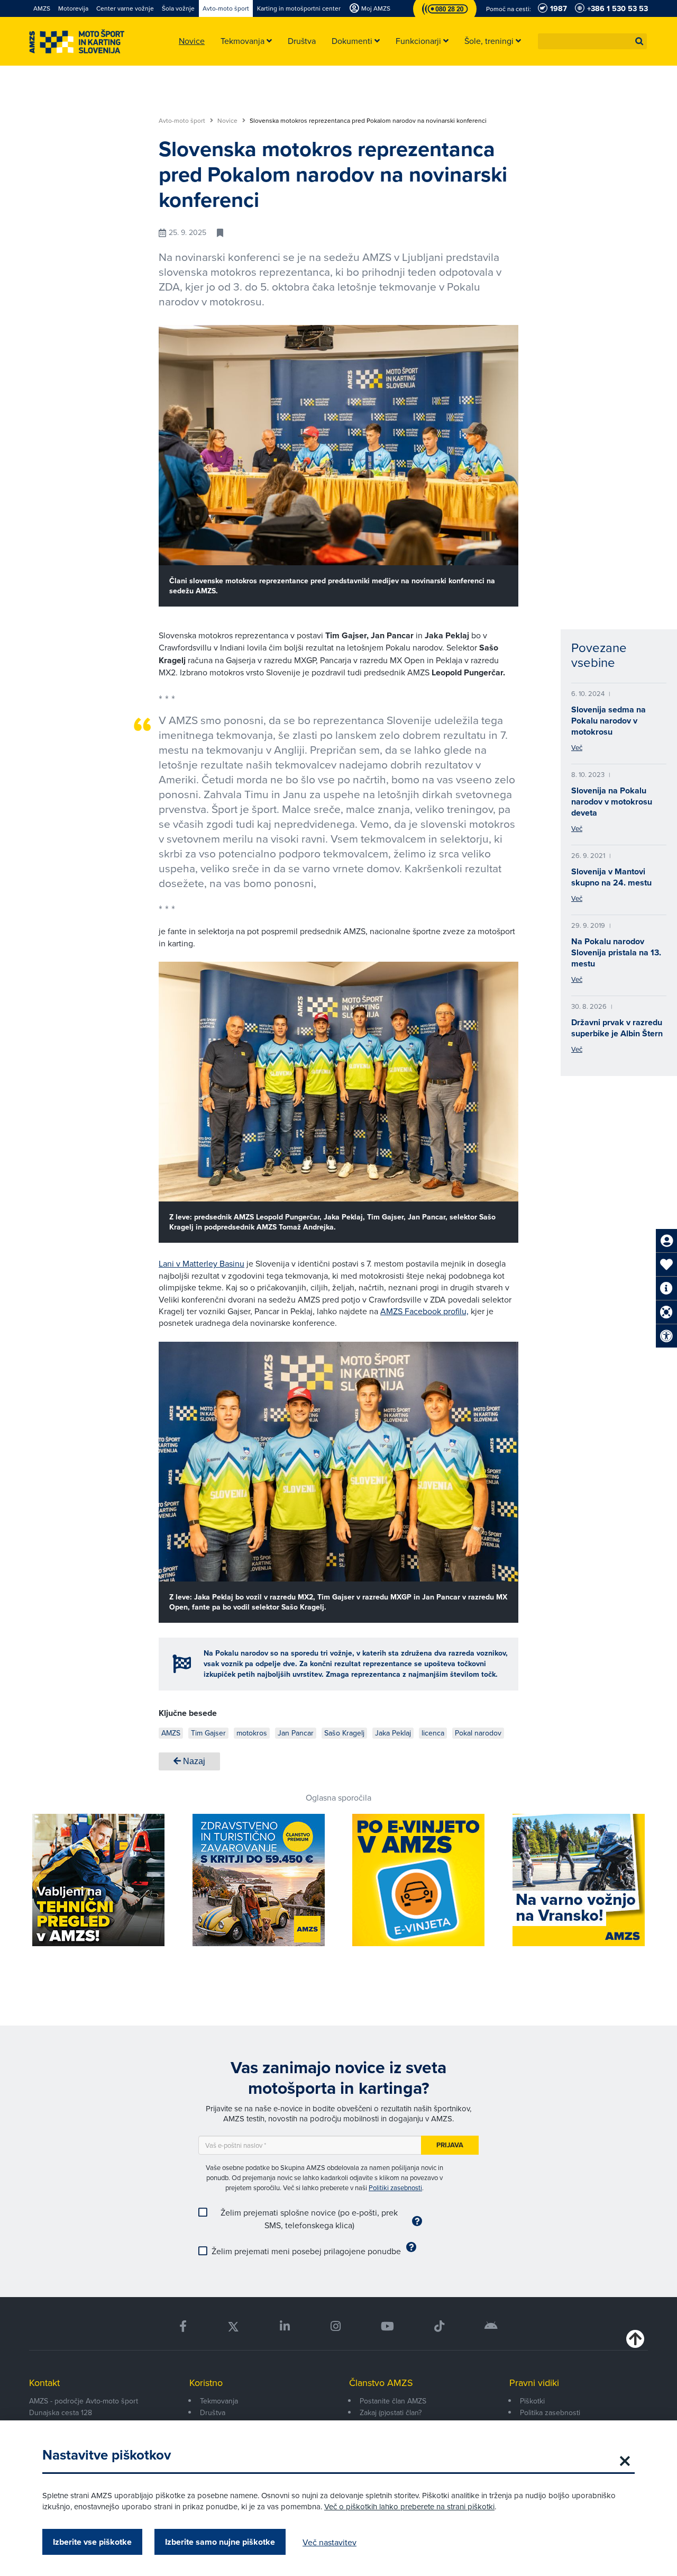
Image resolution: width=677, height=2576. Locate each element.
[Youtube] (387, 2326)
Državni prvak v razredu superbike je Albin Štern (617, 1028)
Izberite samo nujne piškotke (220, 2542)
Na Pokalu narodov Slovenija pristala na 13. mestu (616, 952)
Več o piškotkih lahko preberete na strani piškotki (409, 2506)
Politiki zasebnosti (395, 2188)
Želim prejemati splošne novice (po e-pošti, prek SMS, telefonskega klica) (309, 2219)
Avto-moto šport (183, 121)
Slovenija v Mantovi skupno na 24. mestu (611, 877)
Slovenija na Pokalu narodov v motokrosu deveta (612, 802)
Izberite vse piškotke (92, 2542)
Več (577, 747)
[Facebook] (183, 2326)
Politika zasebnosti (550, 2412)
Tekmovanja (219, 2401)
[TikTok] (439, 2326)
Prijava (450, 2145)
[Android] (491, 2326)
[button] (639, 41)
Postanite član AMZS (393, 2401)
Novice (228, 121)
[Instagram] (335, 2326)
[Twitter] (233, 2326)
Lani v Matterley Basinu (202, 1263)
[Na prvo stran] (77, 42)
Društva (213, 2412)
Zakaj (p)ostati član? (391, 2412)
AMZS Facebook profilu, (424, 1311)
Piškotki (532, 2401)
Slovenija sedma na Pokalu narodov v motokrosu (609, 721)
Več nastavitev (330, 2542)
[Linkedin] (285, 2326)
